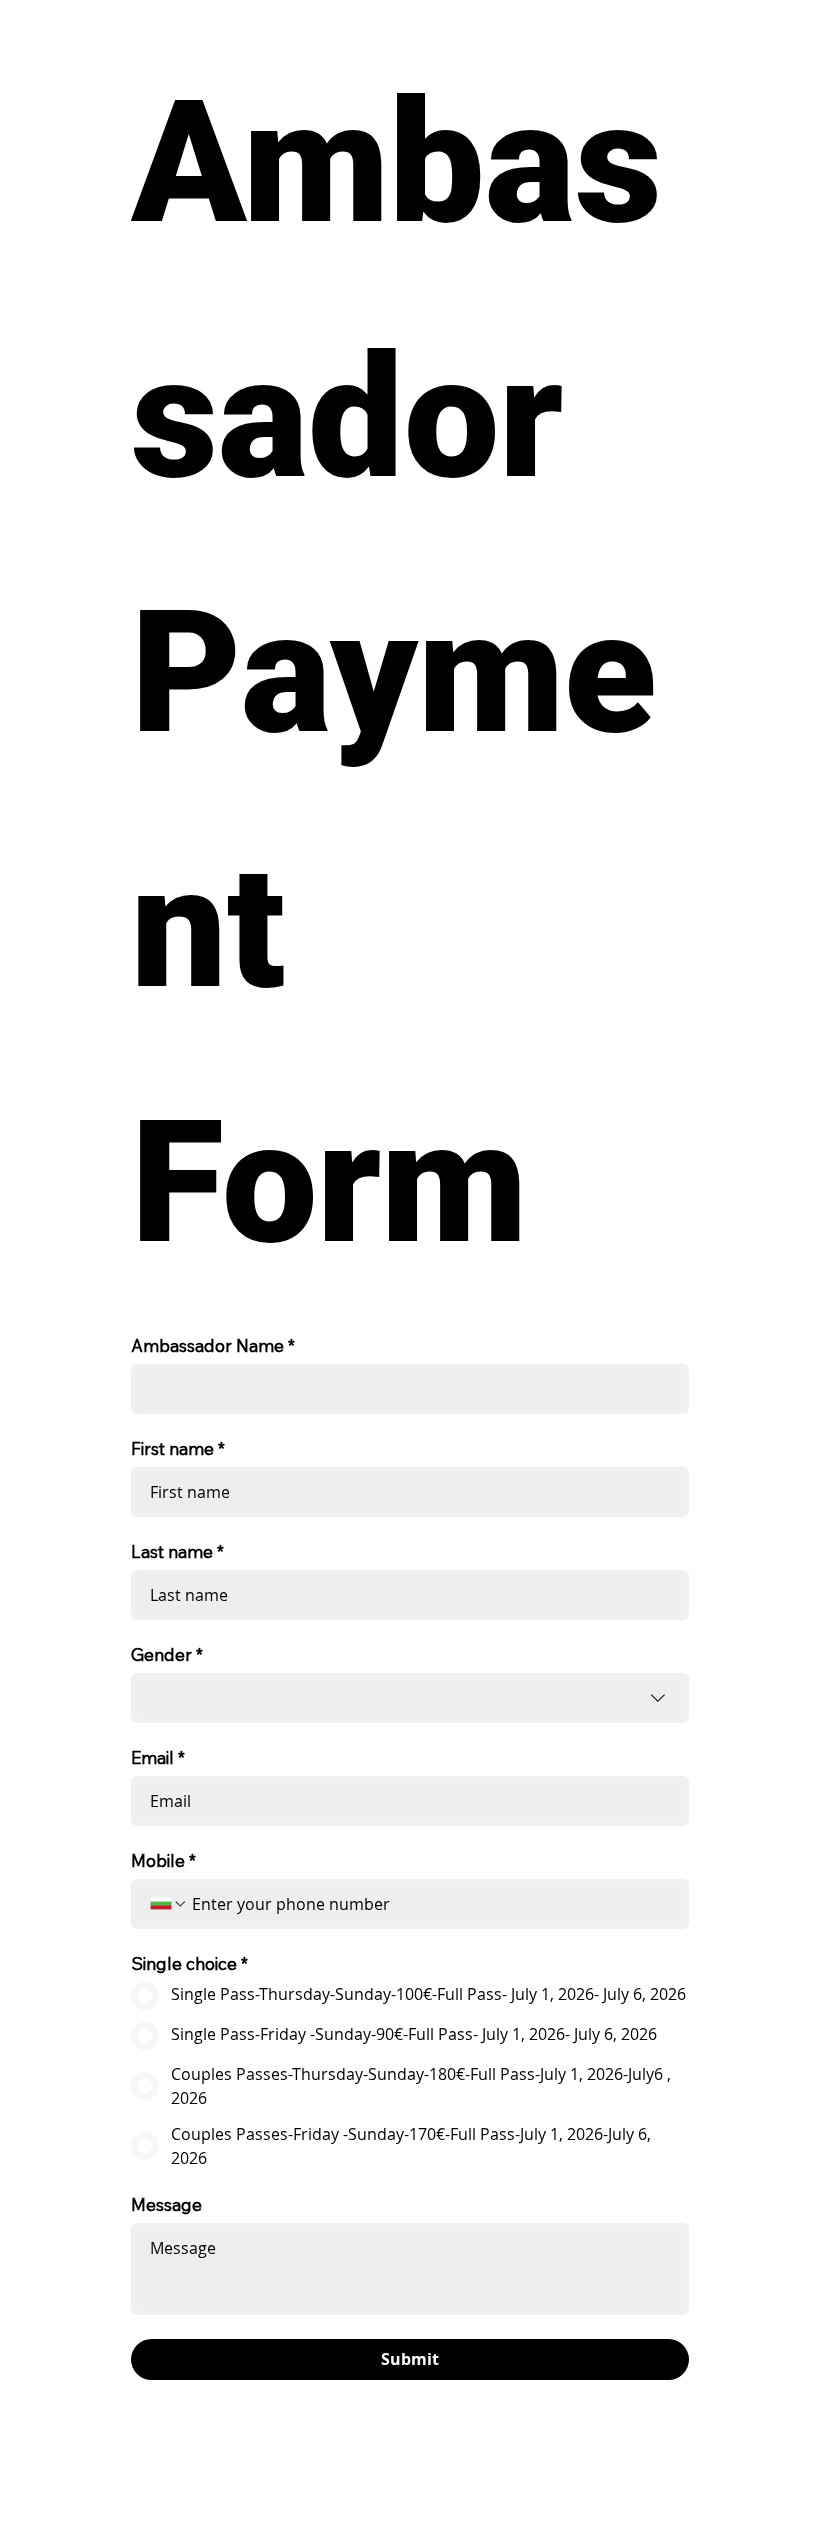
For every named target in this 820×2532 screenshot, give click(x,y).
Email (158, 1757)
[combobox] (410, 1698)
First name (178, 1448)
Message (166, 2204)
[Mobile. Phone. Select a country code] (169, 1904)
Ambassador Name (213, 1345)
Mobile (163, 1860)
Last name (177, 1551)
